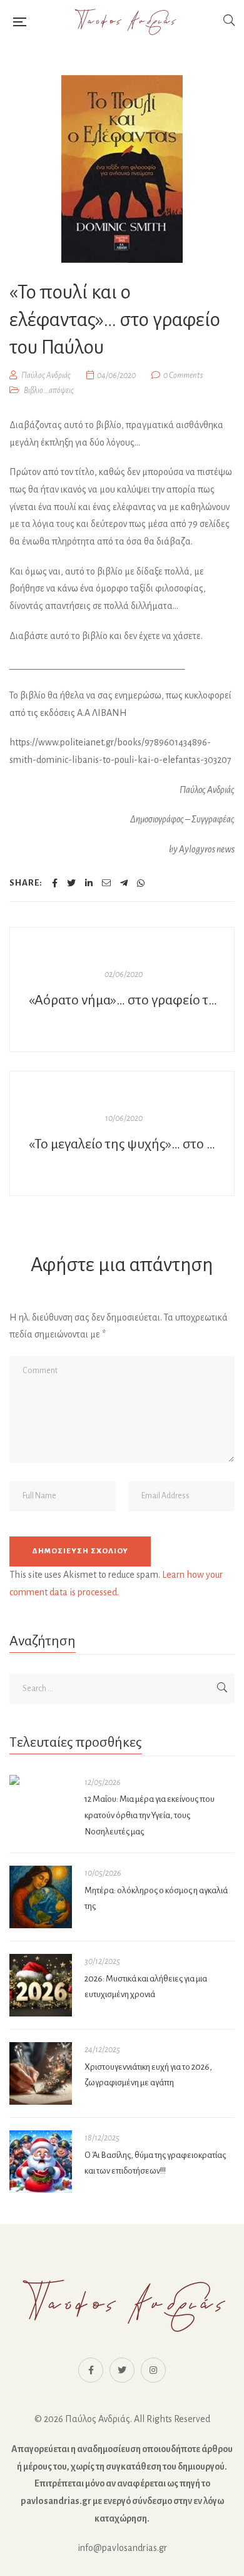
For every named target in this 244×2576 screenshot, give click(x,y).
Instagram (153, 2370)
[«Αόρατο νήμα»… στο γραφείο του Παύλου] (122, 989)
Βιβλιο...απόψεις (49, 391)
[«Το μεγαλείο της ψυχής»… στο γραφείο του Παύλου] (122, 1133)
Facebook (91, 2370)
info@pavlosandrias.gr (122, 2548)
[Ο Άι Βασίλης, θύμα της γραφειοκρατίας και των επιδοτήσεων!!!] (41, 2162)
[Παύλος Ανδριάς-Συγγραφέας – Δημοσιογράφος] (125, 22)
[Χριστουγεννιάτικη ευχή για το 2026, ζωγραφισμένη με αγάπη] (41, 2073)
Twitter (122, 2370)
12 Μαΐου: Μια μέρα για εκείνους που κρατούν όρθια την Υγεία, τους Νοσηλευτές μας (150, 1815)
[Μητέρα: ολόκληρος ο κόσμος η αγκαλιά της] (41, 1897)
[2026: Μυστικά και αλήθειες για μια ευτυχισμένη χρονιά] (41, 1985)
